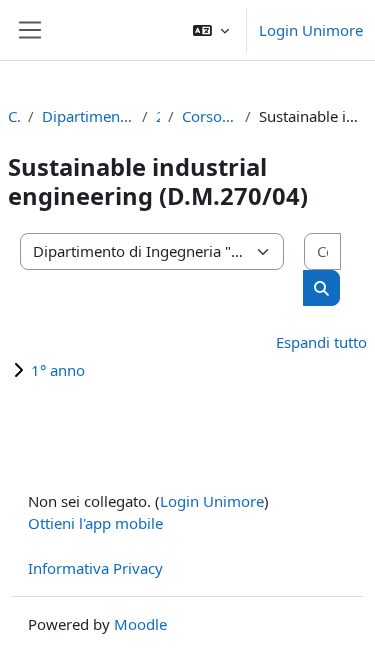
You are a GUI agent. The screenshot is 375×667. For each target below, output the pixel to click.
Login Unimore (311, 30)
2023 (158, 116)
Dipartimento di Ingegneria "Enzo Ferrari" (88, 116)
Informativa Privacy (95, 568)
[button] (211, 30)
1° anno (58, 370)
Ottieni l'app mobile (95, 523)
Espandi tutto (321, 342)
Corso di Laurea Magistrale (210, 116)
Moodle (140, 624)
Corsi (14, 116)
